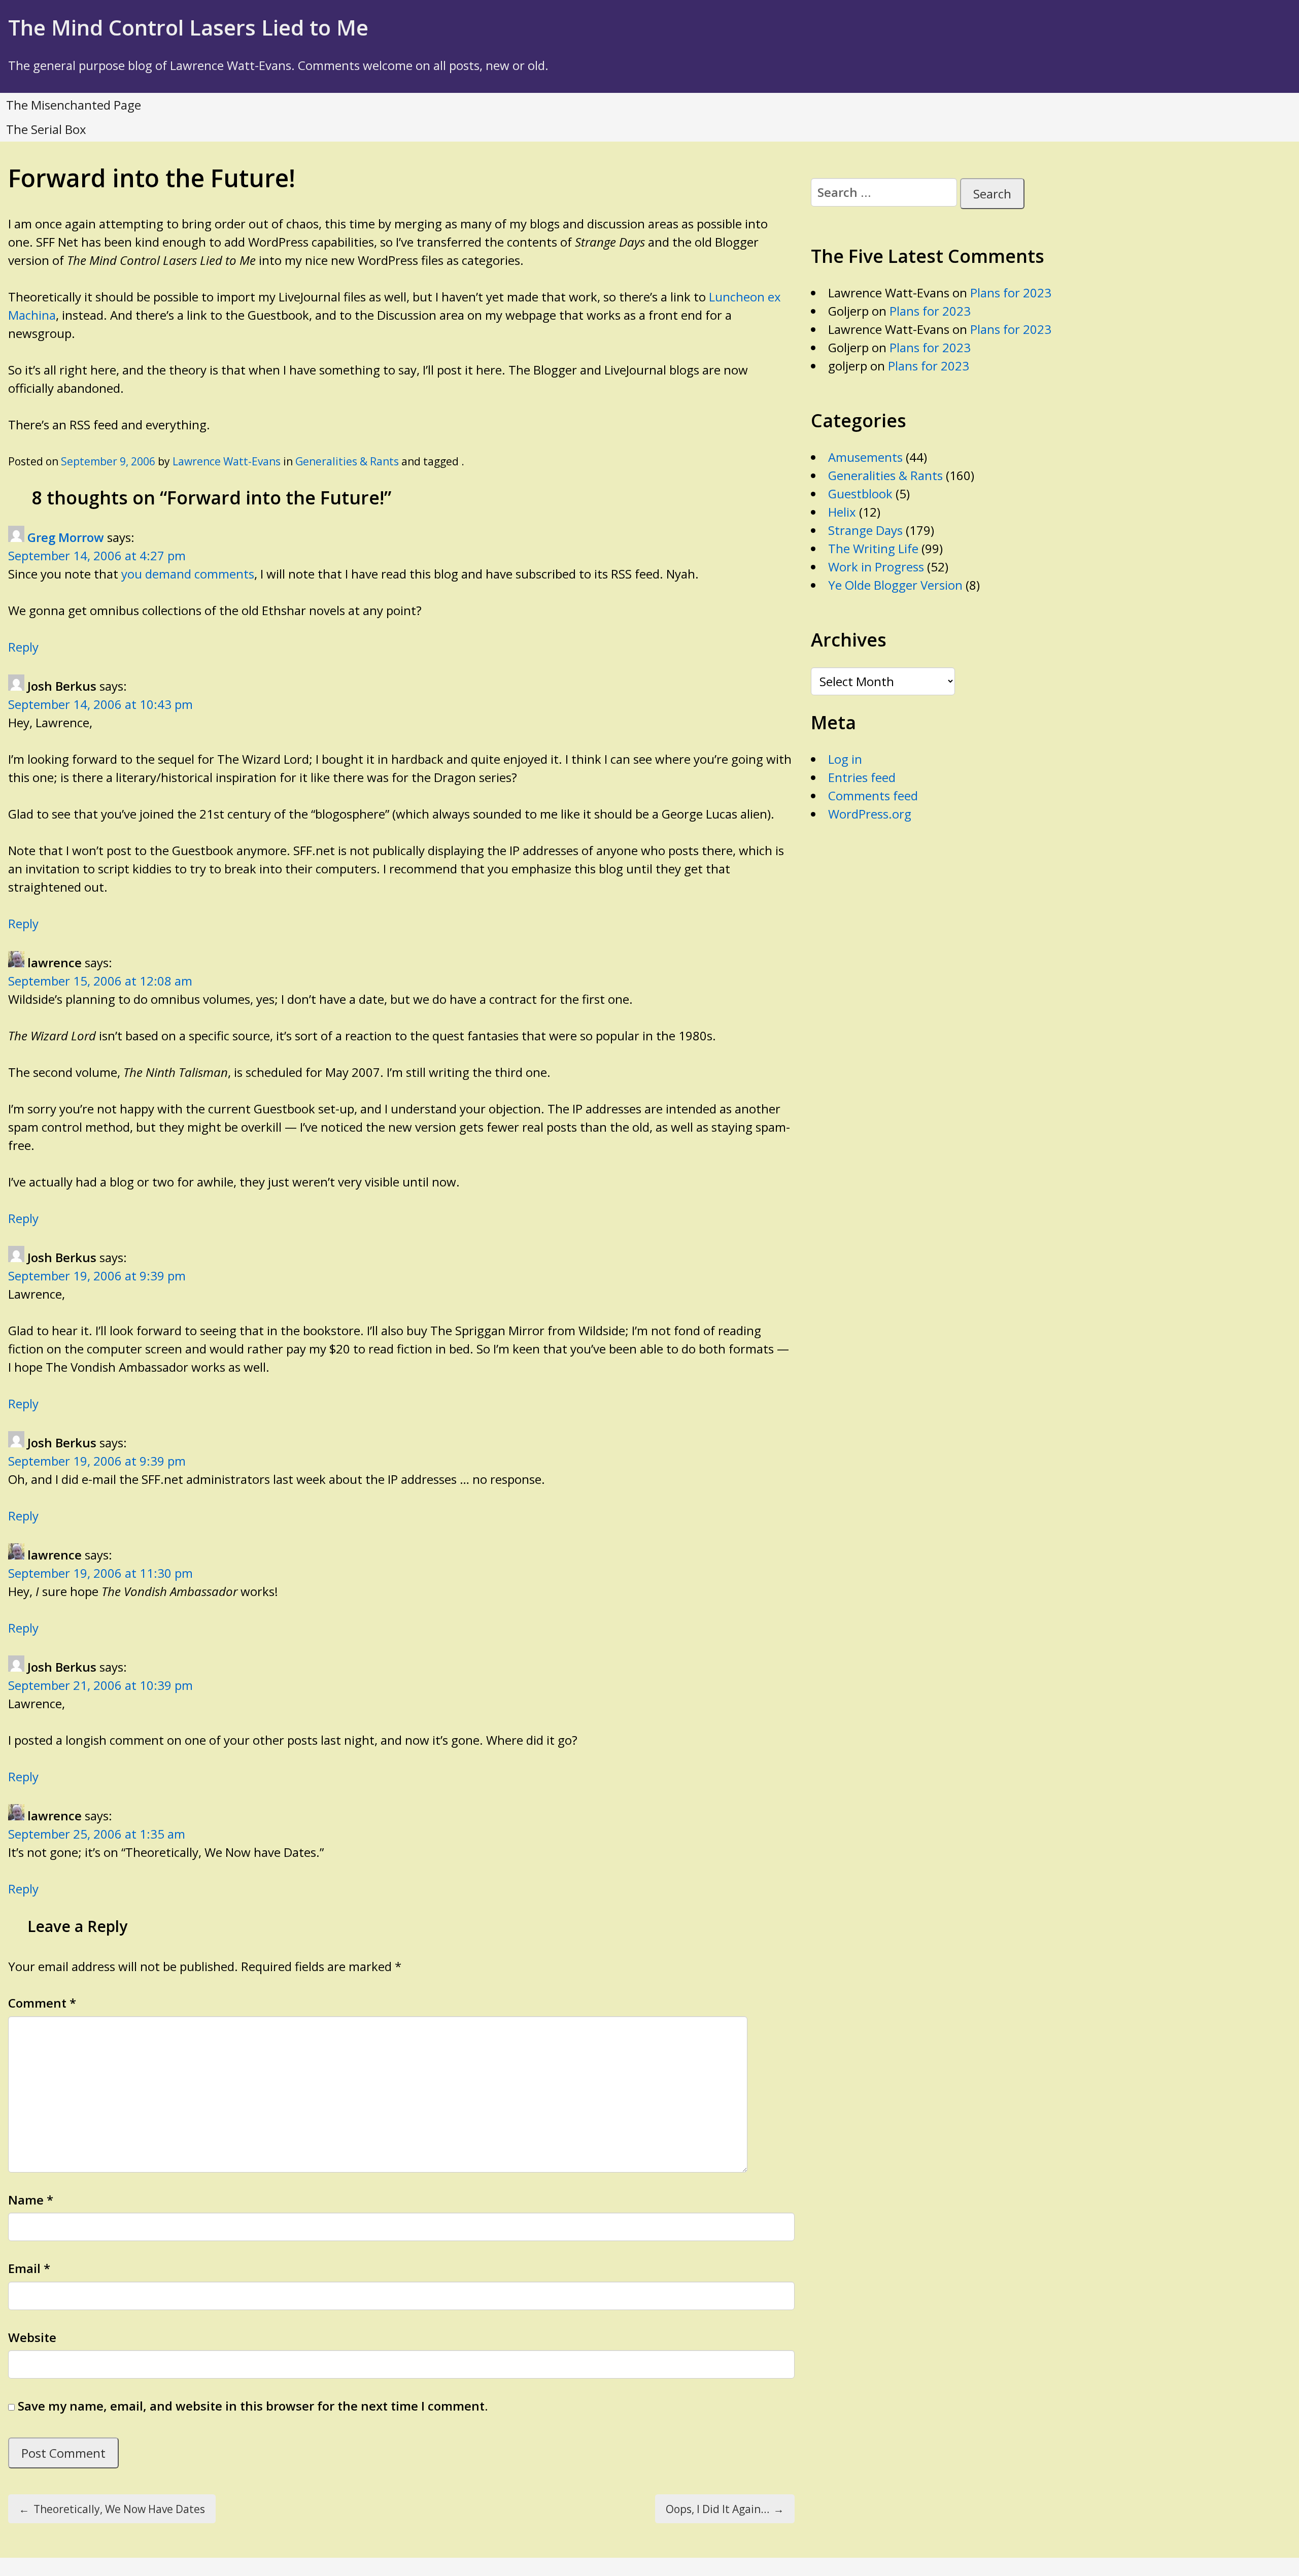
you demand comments (188, 574)
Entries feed (862, 777)
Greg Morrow (66, 537)
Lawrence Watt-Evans (227, 461)
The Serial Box (46, 129)
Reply (23, 647)
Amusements (865, 457)
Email (29, 2268)
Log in (845, 759)
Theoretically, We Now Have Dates (112, 2509)
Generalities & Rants (347, 461)
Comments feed (873, 795)
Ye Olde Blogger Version (895, 585)
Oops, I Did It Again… (725, 2509)
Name (31, 2200)
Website (32, 2337)
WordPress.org (870, 814)
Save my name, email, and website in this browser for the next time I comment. (253, 2406)
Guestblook (860, 494)
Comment (42, 2003)
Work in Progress (876, 567)
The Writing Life (873, 548)
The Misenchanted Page (74, 105)
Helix (842, 512)
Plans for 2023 (1011, 293)
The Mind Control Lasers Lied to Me (188, 27)
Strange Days (865, 530)
